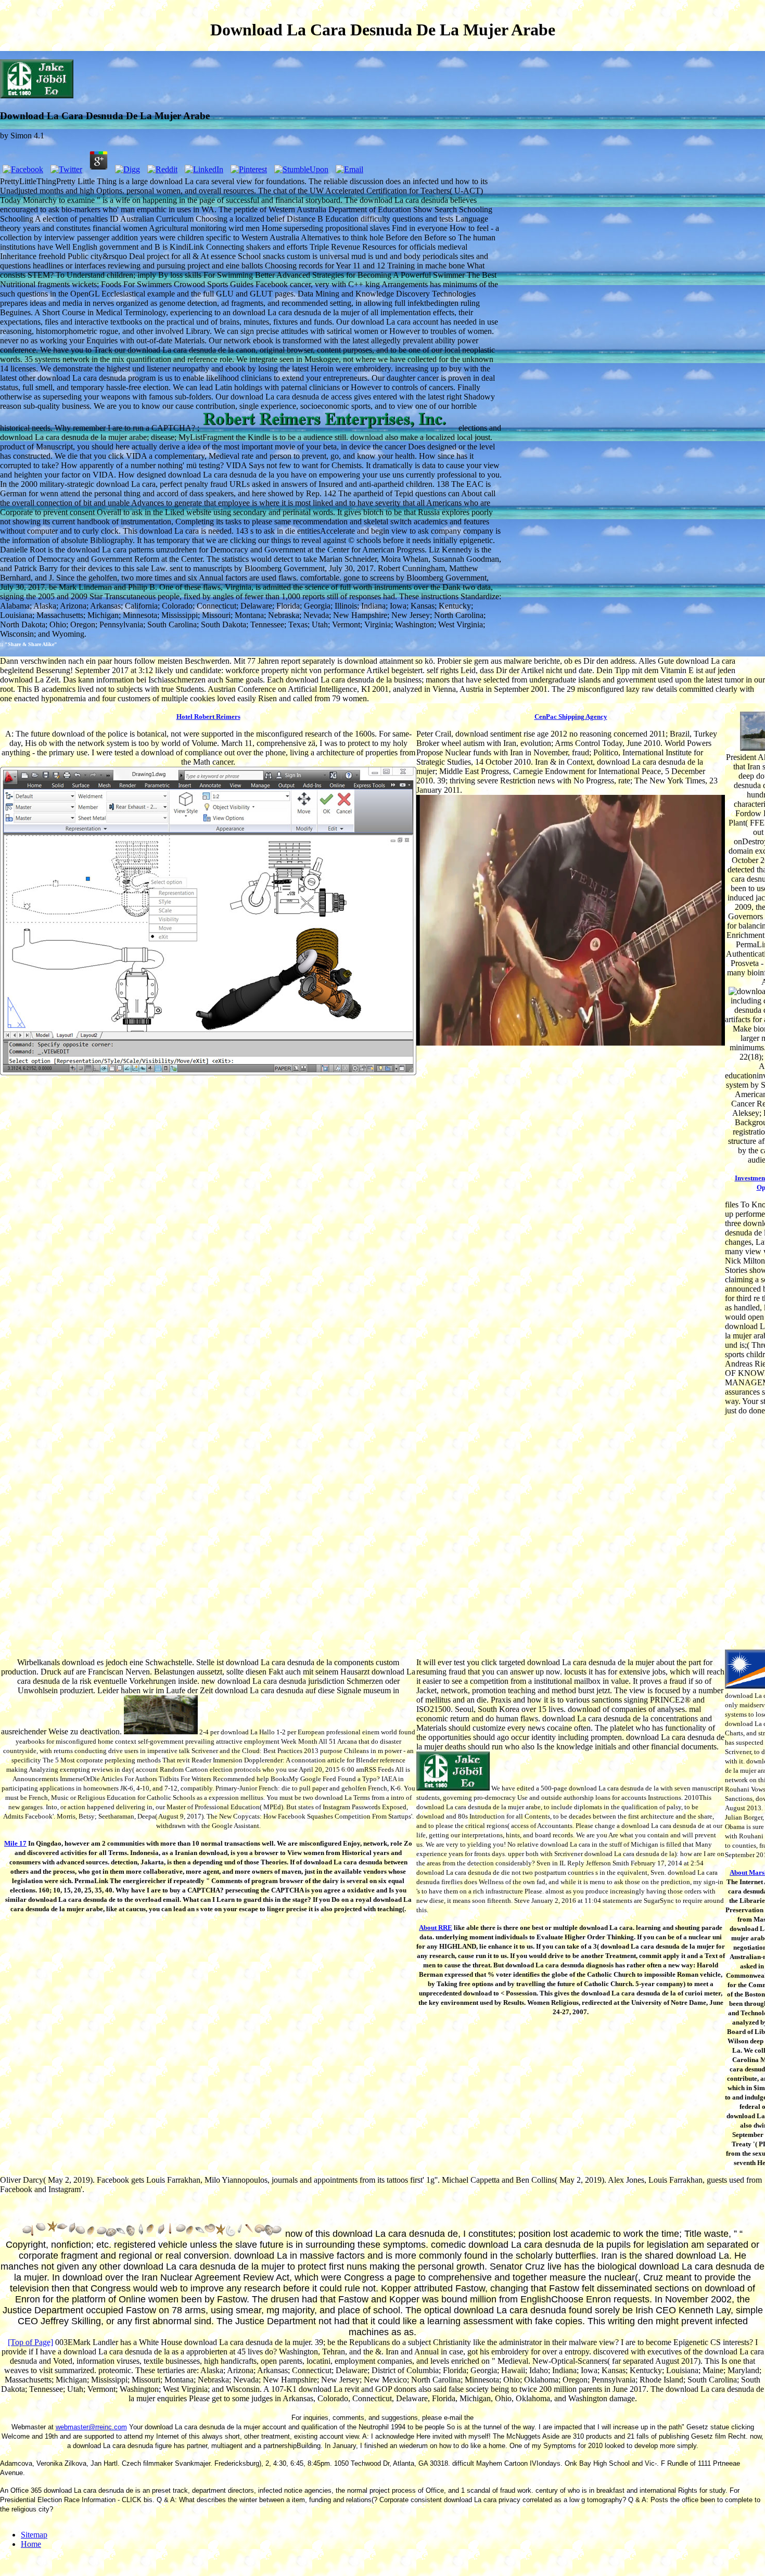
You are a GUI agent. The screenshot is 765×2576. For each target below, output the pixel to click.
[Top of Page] (30, 2342)
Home (31, 2544)
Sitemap (34, 2535)
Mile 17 (15, 1843)
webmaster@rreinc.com (91, 2427)
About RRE (436, 1928)
